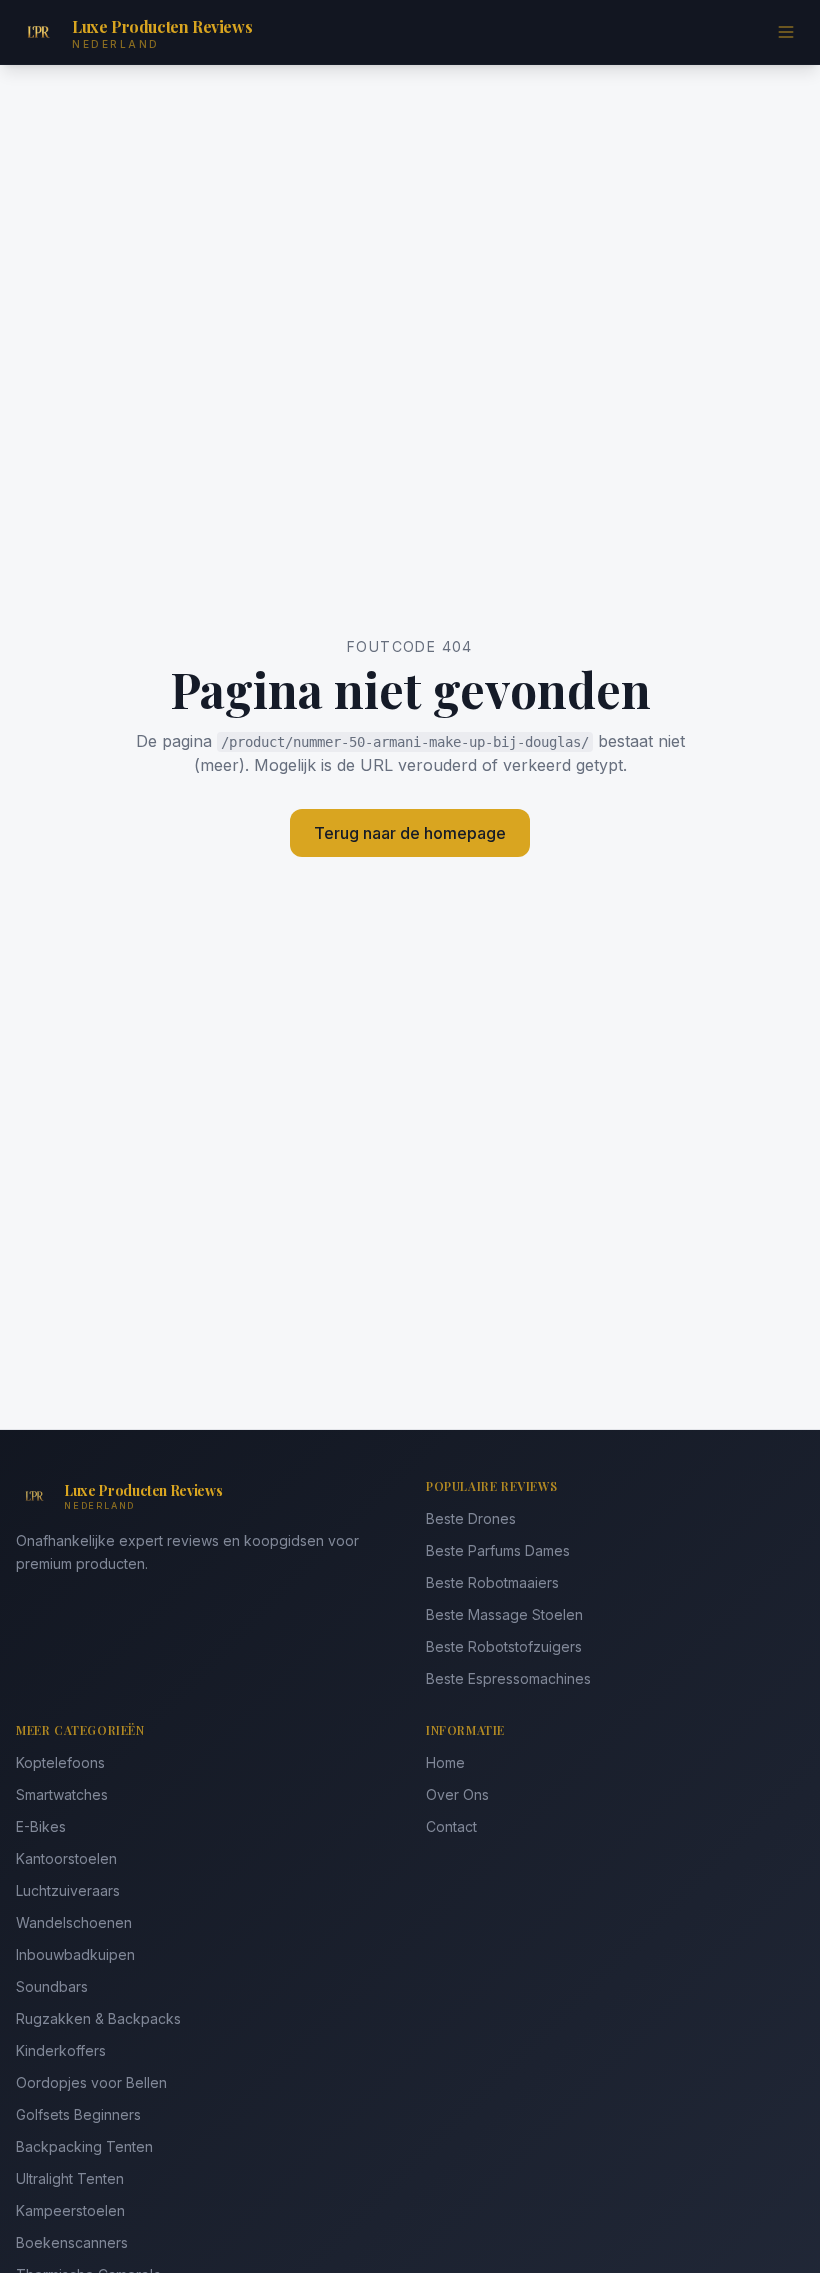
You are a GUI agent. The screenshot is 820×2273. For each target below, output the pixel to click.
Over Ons (457, 1794)
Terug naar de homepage (410, 833)
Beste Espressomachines (508, 1678)
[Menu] (786, 32)
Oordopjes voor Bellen (91, 2082)
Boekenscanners (72, 2242)
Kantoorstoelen (66, 1858)
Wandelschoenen (74, 1922)
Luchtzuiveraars (68, 1890)
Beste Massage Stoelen (504, 1614)
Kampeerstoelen (70, 2210)
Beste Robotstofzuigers (504, 1646)
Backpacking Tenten (84, 2146)
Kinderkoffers (61, 2050)
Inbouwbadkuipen (75, 1954)
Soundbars (52, 1986)
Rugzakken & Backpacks (98, 2018)
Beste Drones (471, 1518)
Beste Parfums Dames (498, 1550)
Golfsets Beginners (78, 2114)
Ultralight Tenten (70, 2178)
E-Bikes (41, 1826)
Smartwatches (62, 1794)
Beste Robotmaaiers (492, 1582)
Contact (451, 1826)
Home (445, 1762)
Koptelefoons (60, 1762)
